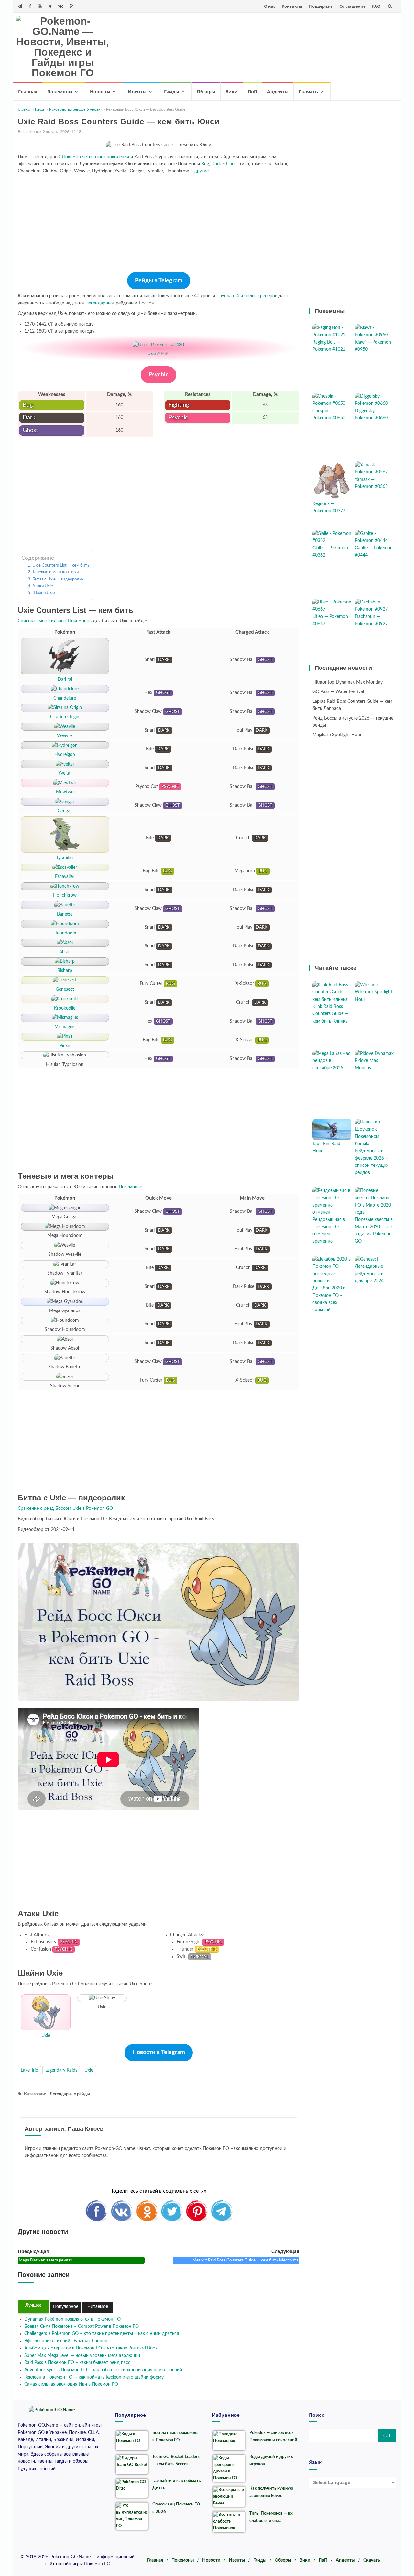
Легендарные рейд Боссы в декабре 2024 (369, 1274)
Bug (205, 164)
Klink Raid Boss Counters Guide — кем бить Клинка (330, 1014)
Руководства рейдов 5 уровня (76, 109)
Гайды (172, 91)
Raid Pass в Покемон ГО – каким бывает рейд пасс (77, 2363)
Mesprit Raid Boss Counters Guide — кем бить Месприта (245, 2260)
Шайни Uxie (44, 593)
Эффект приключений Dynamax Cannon (66, 2341)
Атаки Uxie (43, 586)
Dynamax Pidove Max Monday (374, 1061)
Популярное (66, 2307)
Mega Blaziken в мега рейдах (45, 2260)
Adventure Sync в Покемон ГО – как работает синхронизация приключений (103, 2370)
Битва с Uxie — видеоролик (58, 579)
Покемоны (60, 91)
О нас (270, 6)
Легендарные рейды (70, 2094)
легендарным (100, 303)
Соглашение (352, 6)
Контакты (292, 6)
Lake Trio (29, 2070)
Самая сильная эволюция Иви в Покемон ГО (71, 2384)
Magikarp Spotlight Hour (337, 735)
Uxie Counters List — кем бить (61, 565)
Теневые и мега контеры (55, 572)
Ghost (232, 164)
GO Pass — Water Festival (338, 692)
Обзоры (206, 91)
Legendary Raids (61, 2070)
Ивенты (137, 91)
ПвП (252, 91)
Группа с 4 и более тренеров (247, 296)
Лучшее (33, 2305)
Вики (232, 91)
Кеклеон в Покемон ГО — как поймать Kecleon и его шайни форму (94, 2377)
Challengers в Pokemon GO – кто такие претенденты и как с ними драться (102, 2334)
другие (201, 171)
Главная (28, 91)
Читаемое (98, 2307)
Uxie (152, 354)
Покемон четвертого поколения (96, 157)
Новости (100, 91)
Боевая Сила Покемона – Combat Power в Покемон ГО (82, 2327)
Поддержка (321, 6)
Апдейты (278, 91)
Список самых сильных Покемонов (55, 621)
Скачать (308, 91)
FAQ (376, 6)
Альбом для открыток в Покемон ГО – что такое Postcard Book (91, 2348)
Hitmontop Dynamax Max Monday (348, 682)
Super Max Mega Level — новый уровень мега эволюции (82, 2356)
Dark (216, 164)
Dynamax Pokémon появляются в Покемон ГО (72, 2319)
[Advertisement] (277, 46)
